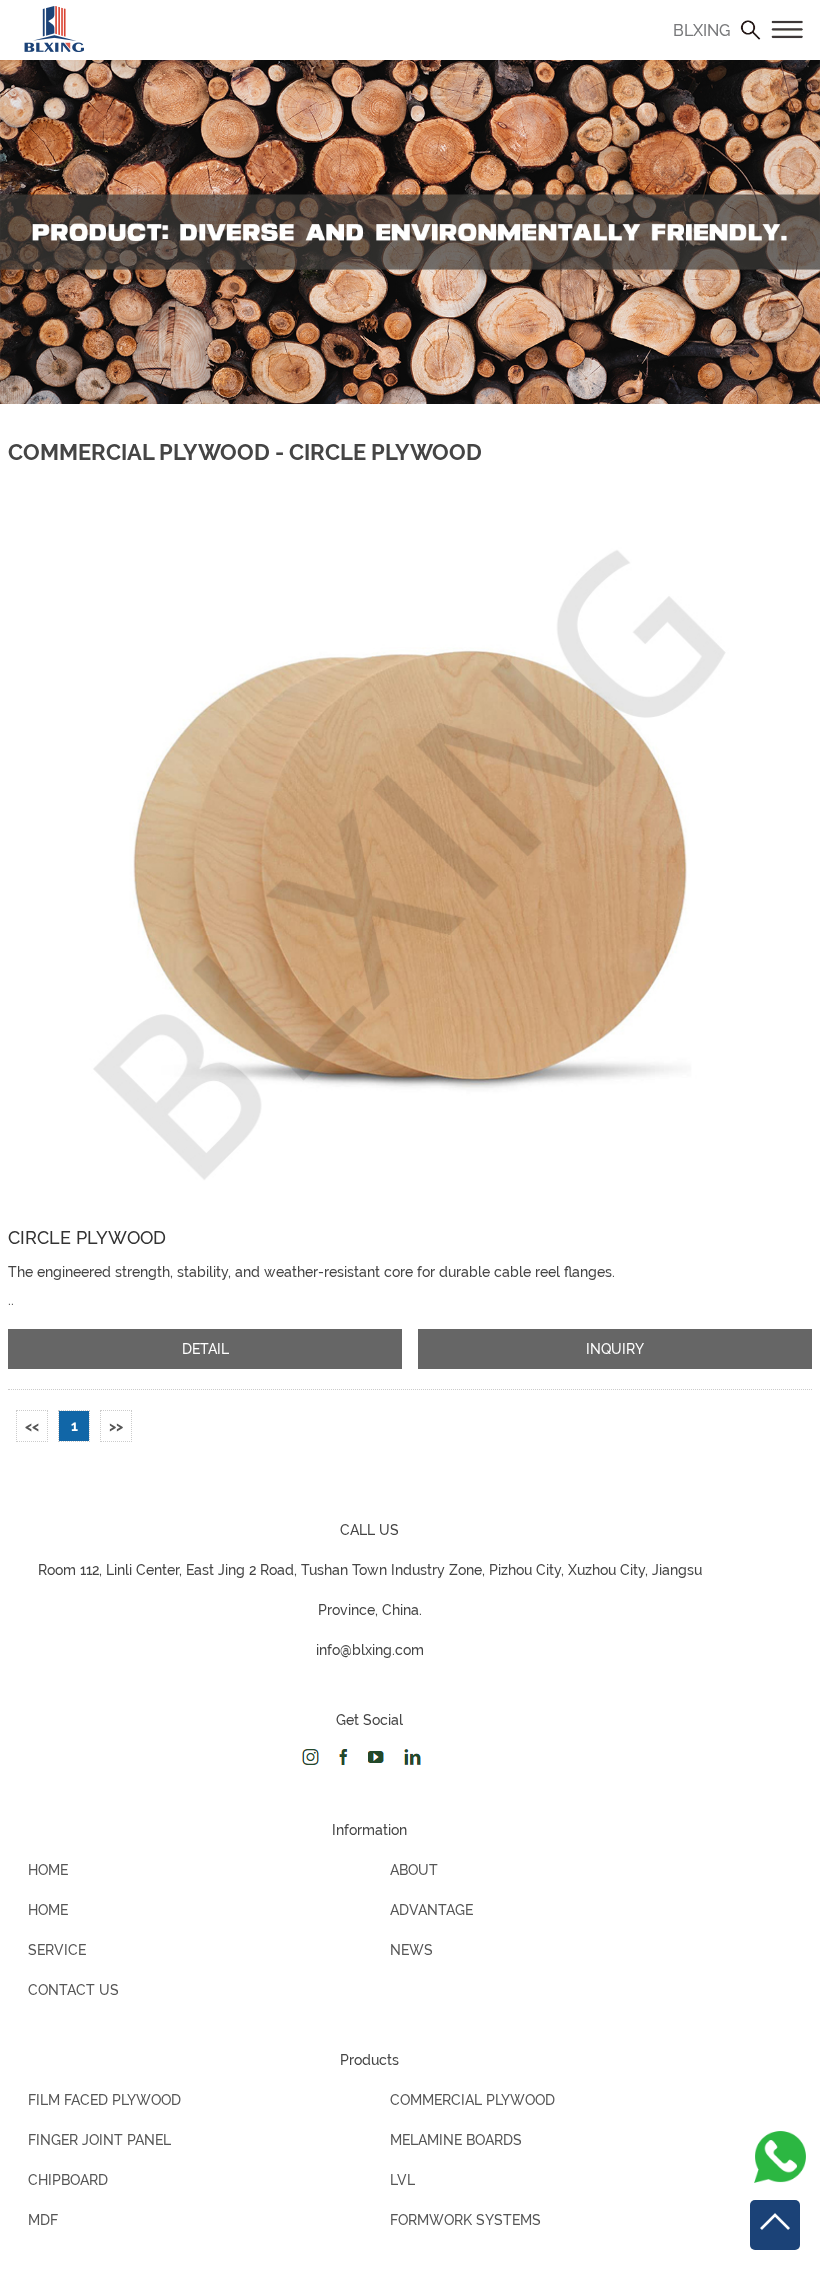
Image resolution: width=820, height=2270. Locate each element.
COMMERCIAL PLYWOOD (472, 2100)
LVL (402, 2180)
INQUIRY (615, 1349)
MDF (43, 2220)
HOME (48, 1870)
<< (32, 1426)
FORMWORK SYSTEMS (465, 2220)
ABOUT (414, 1870)
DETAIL (205, 1349)
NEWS (411, 1950)
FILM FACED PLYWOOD (104, 2100)
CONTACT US (73, 1990)
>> (116, 1426)
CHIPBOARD (68, 2180)
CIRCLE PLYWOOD (87, 1237)
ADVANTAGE (431, 1910)
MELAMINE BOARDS (456, 2140)
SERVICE (57, 1950)
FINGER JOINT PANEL (99, 2140)
